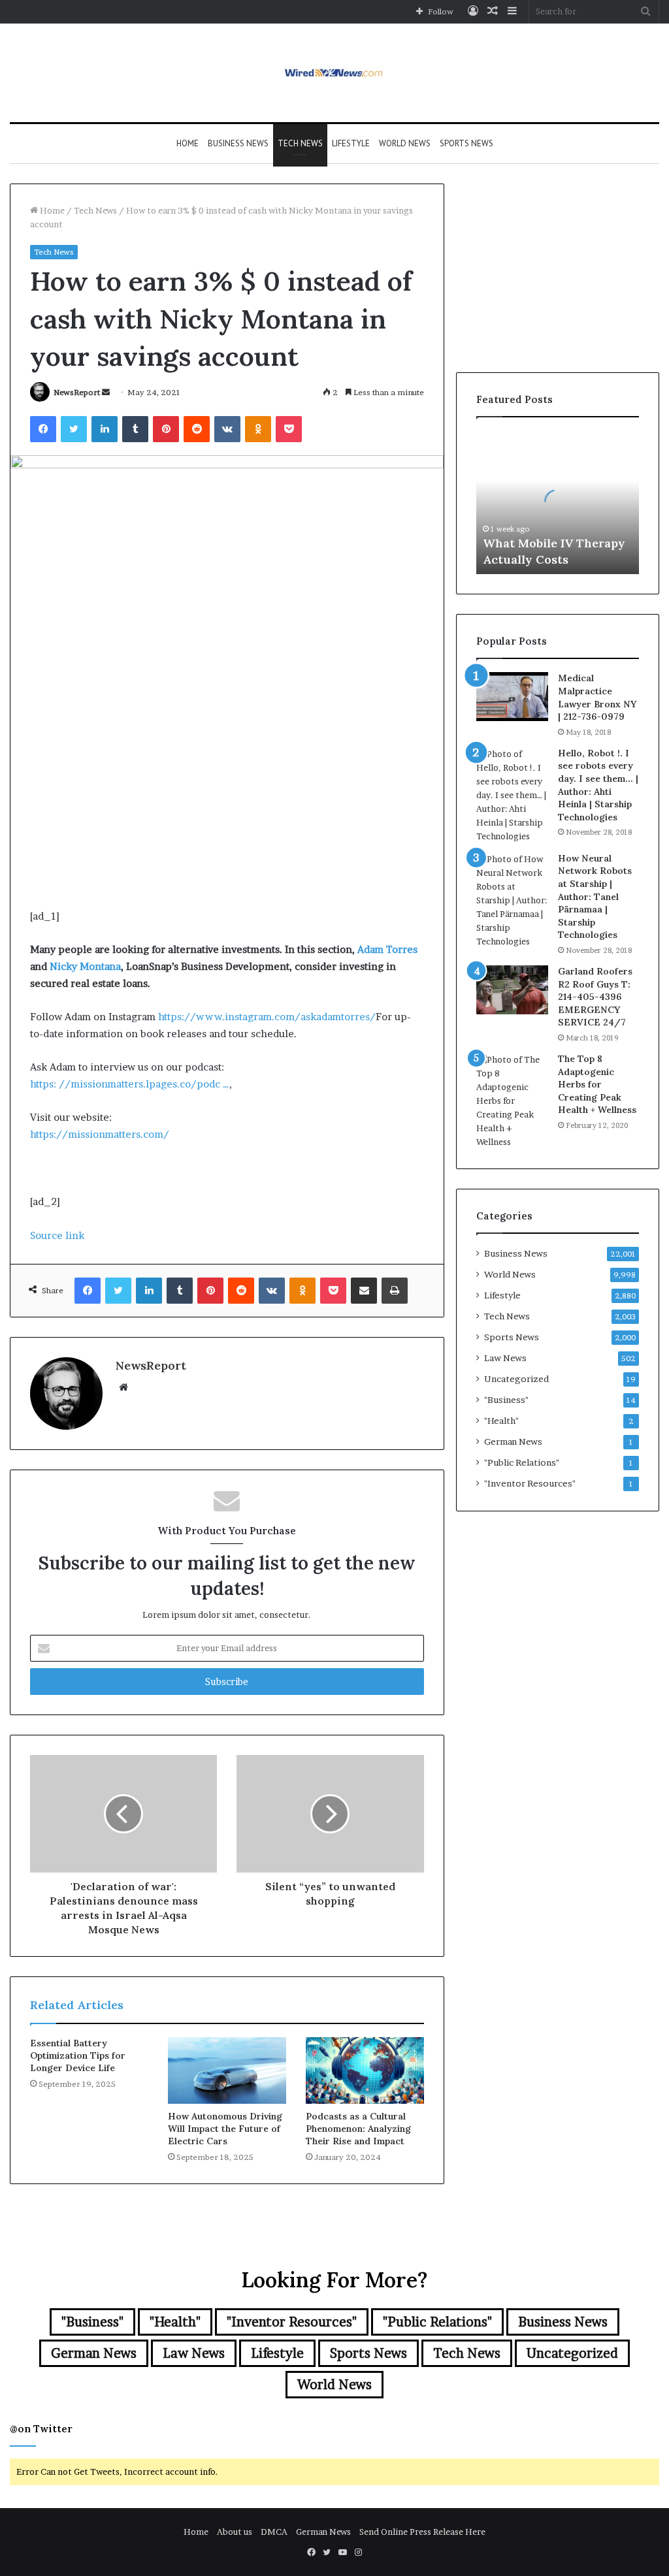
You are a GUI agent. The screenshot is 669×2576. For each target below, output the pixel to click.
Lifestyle (351, 143)
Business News (238, 143)
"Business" (506, 1400)
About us (235, 2532)
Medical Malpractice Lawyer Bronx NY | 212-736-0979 (597, 697)
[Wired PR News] (335, 73)
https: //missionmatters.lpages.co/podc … (130, 1084)
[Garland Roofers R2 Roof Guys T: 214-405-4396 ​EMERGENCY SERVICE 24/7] (512, 990)
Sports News (466, 143)
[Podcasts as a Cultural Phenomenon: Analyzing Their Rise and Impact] (365, 2070)
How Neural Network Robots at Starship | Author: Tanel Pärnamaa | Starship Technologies (595, 897)
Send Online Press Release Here (422, 2532)
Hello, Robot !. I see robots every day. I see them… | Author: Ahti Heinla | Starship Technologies (598, 785)
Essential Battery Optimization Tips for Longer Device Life (78, 2055)
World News (405, 143)
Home (188, 143)
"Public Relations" (522, 1462)
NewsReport (77, 392)
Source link (57, 1235)
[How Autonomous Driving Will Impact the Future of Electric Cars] (227, 2070)
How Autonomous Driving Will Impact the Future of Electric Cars (225, 2129)
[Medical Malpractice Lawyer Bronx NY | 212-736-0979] (512, 697)
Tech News (300, 143)
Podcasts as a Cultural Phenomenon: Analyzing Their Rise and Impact (358, 2129)
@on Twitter (41, 2429)
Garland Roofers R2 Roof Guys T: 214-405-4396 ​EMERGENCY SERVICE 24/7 (595, 997)
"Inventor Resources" (530, 1483)
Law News (505, 1358)
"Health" (501, 1421)
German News (513, 1441)
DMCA (274, 2532)
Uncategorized (516, 1379)
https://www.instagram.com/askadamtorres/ (267, 1017)
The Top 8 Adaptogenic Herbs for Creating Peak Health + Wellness (597, 1084)
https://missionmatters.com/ (100, 1134)
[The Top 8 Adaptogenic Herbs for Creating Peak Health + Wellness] (512, 1101)
